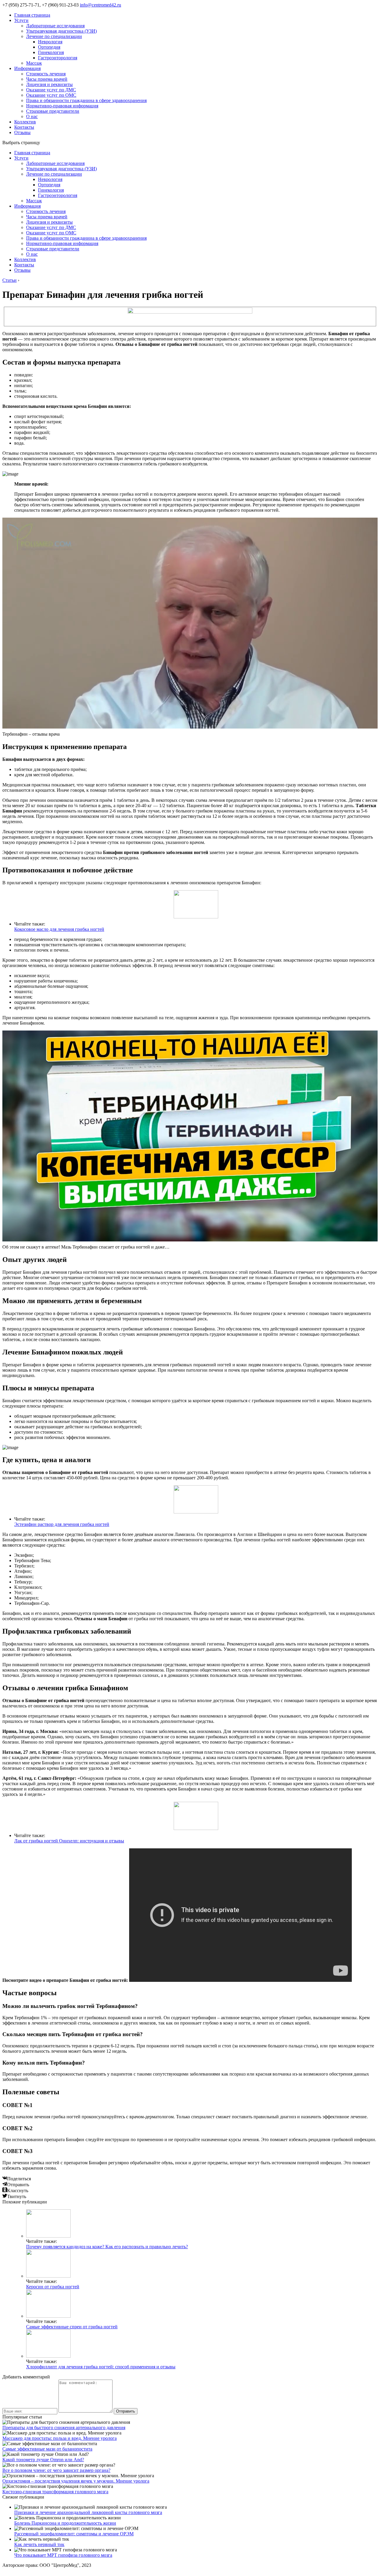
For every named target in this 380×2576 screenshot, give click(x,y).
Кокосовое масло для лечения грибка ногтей (59, 929)
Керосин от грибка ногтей (53, 2287)
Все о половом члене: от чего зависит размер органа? (56, 2470)
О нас (32, 116)
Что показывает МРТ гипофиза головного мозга (63, 2555)
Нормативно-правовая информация (62, 106)
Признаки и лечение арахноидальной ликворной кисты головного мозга (88, 2512)
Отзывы (22, 132)
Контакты (24, 127)
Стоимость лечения (46, 74)
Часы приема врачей (47, 79)
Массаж (34, 63)
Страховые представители (53, 111)
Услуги (21, 20)
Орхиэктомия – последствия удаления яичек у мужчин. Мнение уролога (76, 2481)
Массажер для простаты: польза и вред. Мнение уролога (60, 2438)
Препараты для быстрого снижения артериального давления (64, 2428)
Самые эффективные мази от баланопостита (47, 2449)
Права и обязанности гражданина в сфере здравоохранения (86, 100)
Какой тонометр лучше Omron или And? (43, 2460)
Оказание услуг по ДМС (51, 90)
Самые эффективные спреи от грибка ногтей (72, 2327)
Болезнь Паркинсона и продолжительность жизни (65, 2523)
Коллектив (25, 122)
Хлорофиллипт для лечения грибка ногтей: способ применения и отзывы (101, 2367)
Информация (27, 68)
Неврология (50, 42)
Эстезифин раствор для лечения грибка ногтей (62, 1524)
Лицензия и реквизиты (49, 84)
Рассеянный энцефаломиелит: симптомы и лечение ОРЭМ (74, 2534)
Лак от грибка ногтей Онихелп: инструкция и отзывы (69, 1841)
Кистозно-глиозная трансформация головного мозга (55, 2492)
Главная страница (32, 15)
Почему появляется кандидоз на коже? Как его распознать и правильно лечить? (107, 2247)
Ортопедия (49, 47)
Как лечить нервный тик (39, 2544)
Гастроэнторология (58, 58)
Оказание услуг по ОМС (51, 95)
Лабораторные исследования (55, 26)
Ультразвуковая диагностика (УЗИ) (61, 31)
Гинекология (51, 52)
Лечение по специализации (54, 36)
